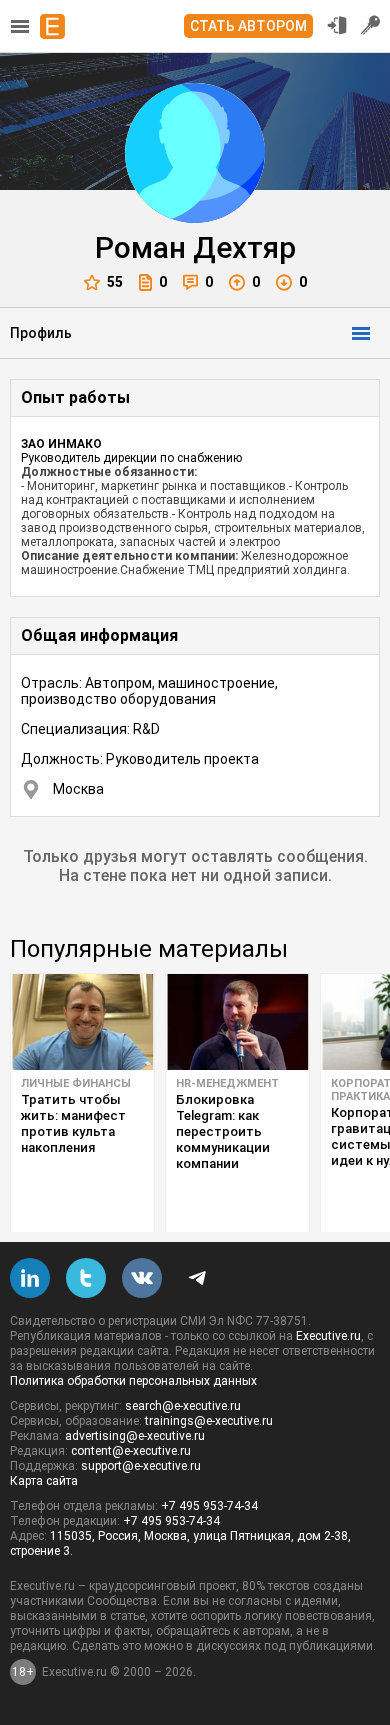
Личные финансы (76, 1083)
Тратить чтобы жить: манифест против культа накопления (73, 1123)
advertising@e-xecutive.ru (135, 1436)
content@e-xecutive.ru (131, 1451)
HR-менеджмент (227, 1083)
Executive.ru (328, 1336)
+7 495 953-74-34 (209, 1506)
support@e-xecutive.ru (141, 1466)
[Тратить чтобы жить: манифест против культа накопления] (82, 1022)
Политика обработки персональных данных (133, 1381)
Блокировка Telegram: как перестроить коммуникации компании (223, 1131)
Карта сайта (44, 1481)
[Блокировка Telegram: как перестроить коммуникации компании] (237, 1022)
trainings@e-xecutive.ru (209, 1421)
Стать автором (248, 26)
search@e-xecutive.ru (183, 1406)
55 (115, 282)
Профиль (41, 333)
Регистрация (371, 25)
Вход (337, 25)
